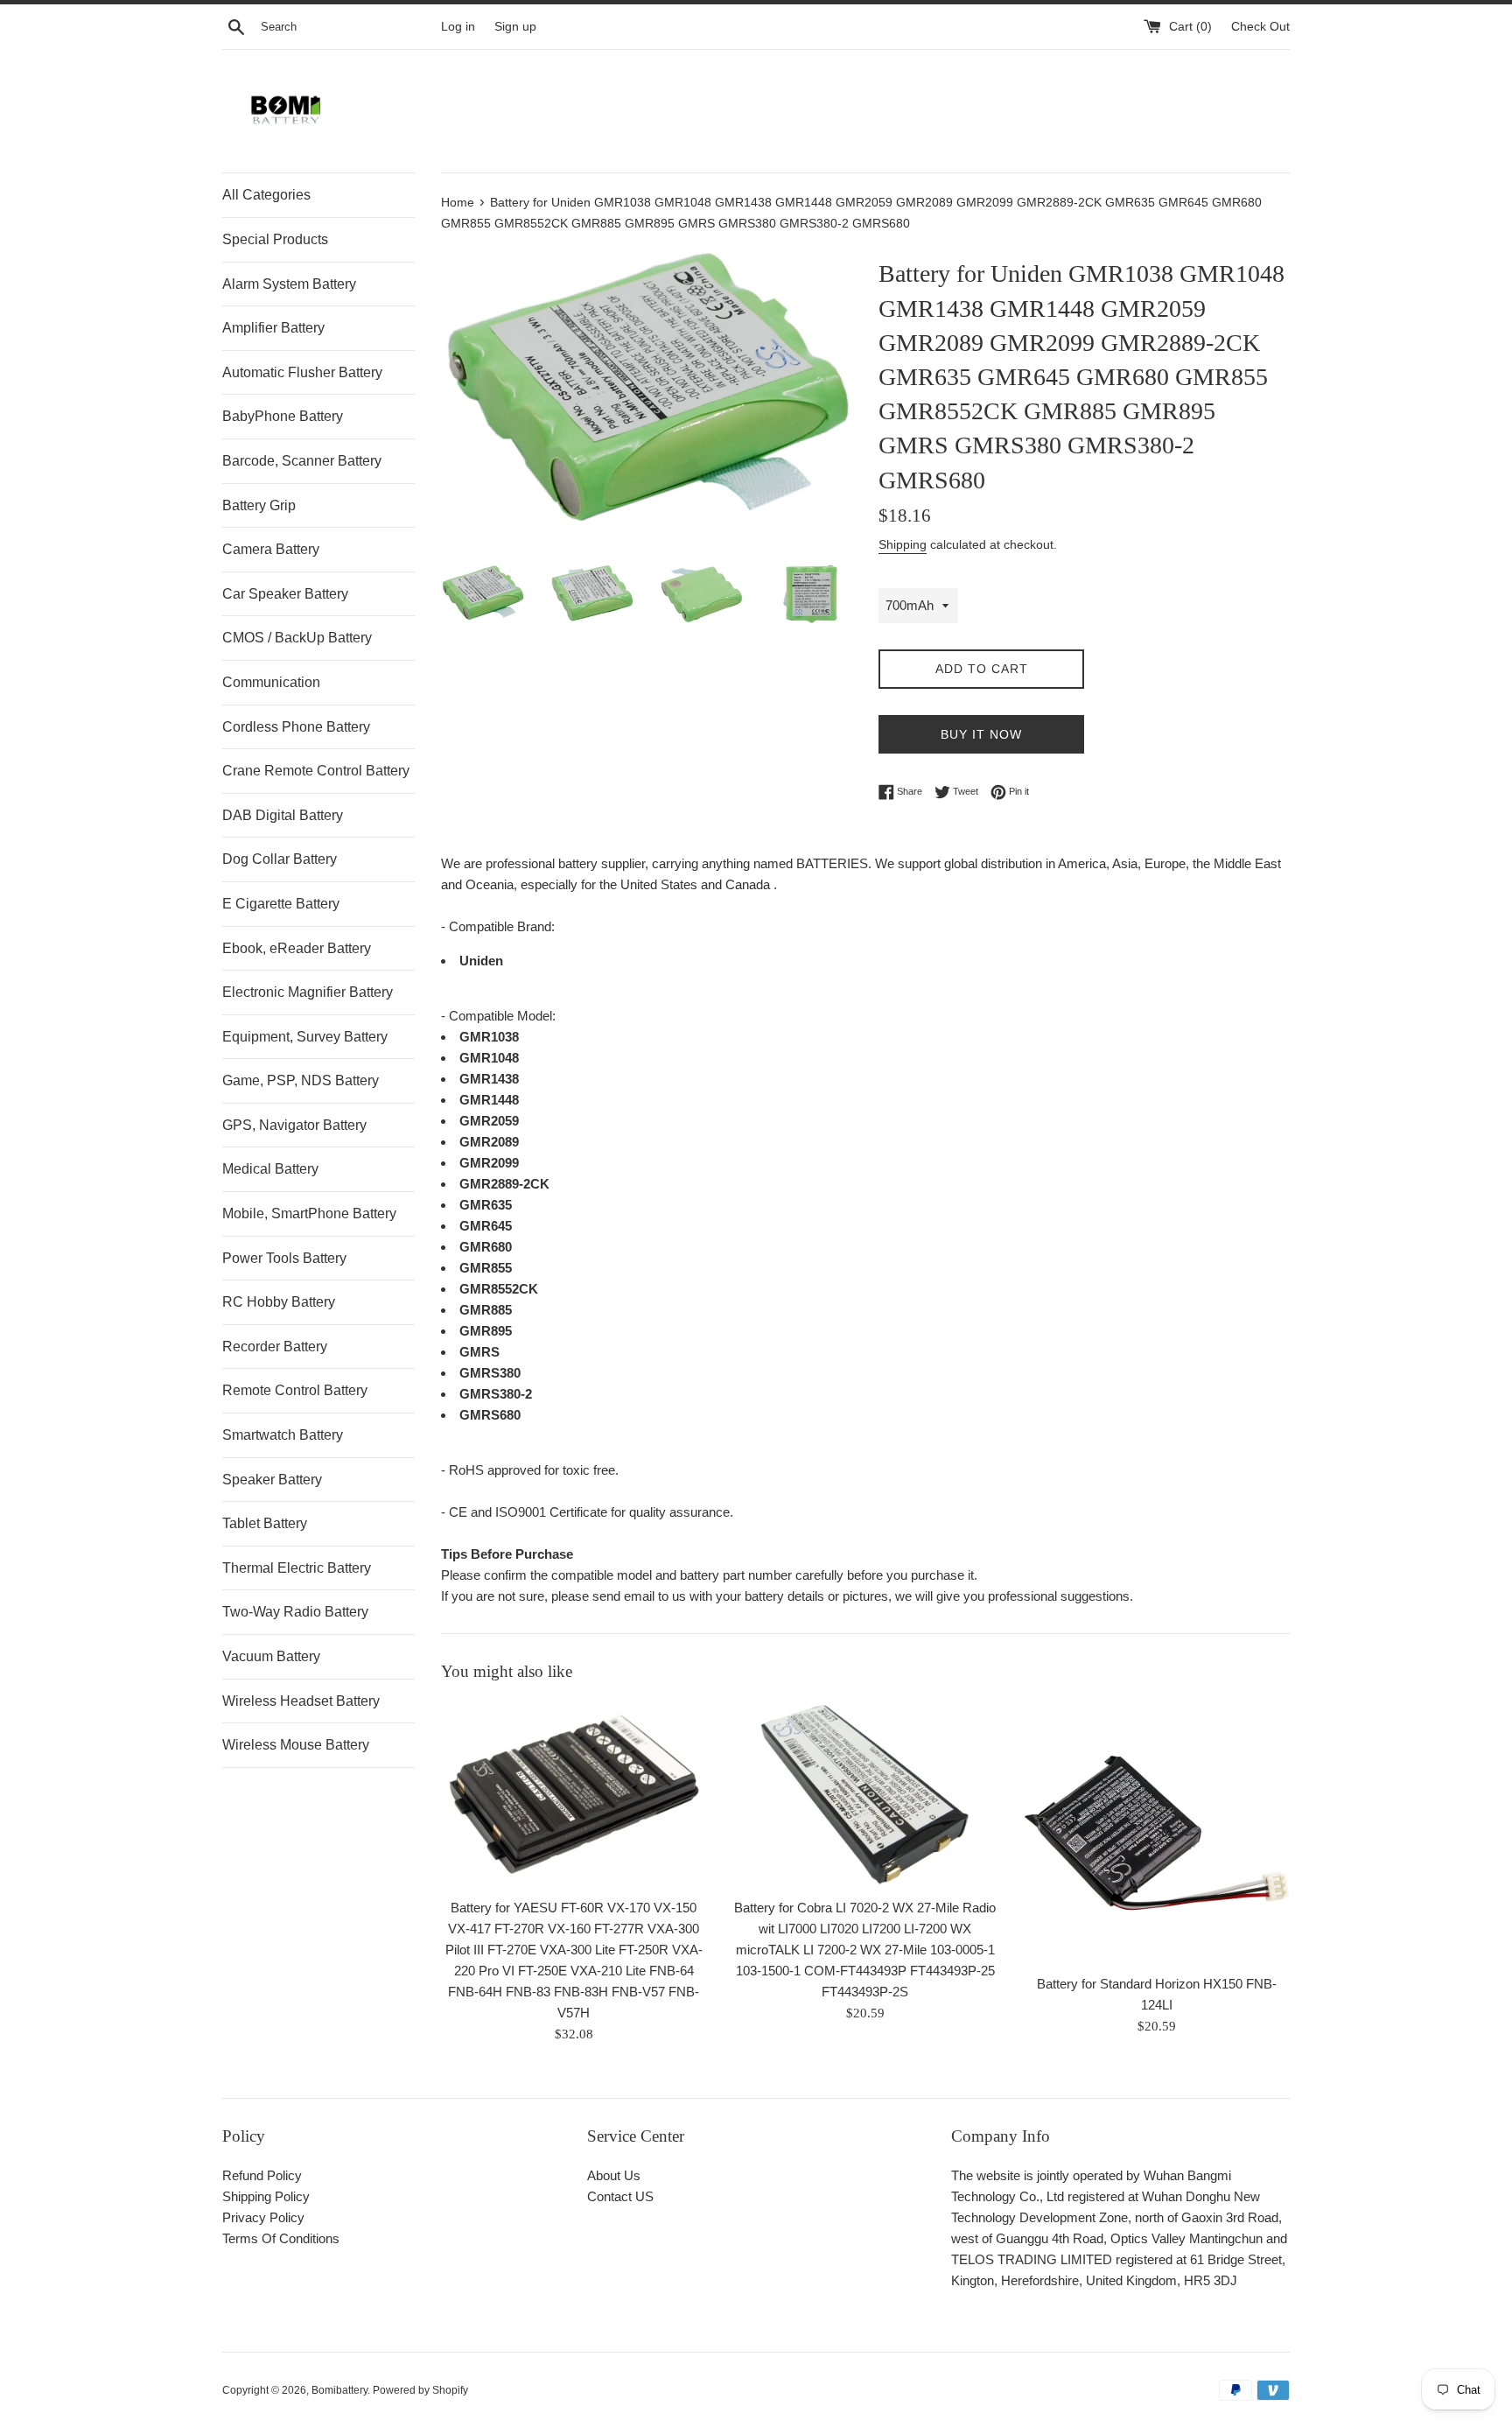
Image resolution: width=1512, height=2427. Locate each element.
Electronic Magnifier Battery (308, 992)
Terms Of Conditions (281, 2238)
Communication (271, 682)
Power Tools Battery (284, 1258)
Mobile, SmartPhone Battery (309, 1213)
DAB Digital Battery (283, 815)
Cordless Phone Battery (296, 727)
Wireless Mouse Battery (296, 1745)
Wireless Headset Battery (301, 1701)
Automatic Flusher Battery (302, 372)
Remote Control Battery (295, 1390)
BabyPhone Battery (283, 416)
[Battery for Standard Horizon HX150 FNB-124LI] (1157, 1832)
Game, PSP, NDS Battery (301, 1080)
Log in (458, 27)
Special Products (275, 239)
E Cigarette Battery (281, 904)
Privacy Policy (263, 2217)
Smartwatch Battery (283, 1435)
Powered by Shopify (420, 2390)
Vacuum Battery (271, 1656)
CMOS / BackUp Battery (297, 638)
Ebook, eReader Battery (297, 948)
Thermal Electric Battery (297, 1568)
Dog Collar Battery (280, 859)
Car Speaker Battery (285, 594)
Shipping (903, 544)
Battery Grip (259, 505)
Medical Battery (270, 1169)
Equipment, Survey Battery (305, 1037)
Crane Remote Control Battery (316, 771)
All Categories (266, 195)
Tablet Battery (265, 1523)
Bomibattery (339, 2390)
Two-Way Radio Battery (295, 1612)
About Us (614, 2175)
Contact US (620, 2196)
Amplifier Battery (273, 328)
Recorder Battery (275, 1347)
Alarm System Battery (289, 284)
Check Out (1260, 27)
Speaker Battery (272, 1480)
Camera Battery (271, 549)
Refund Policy (262, 2175)
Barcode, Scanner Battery (302, 461)
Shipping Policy (266, 2196)
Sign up (515, 27)
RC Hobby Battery (279, 1302)
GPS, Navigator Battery (294, 1125)
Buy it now (981, 734)
